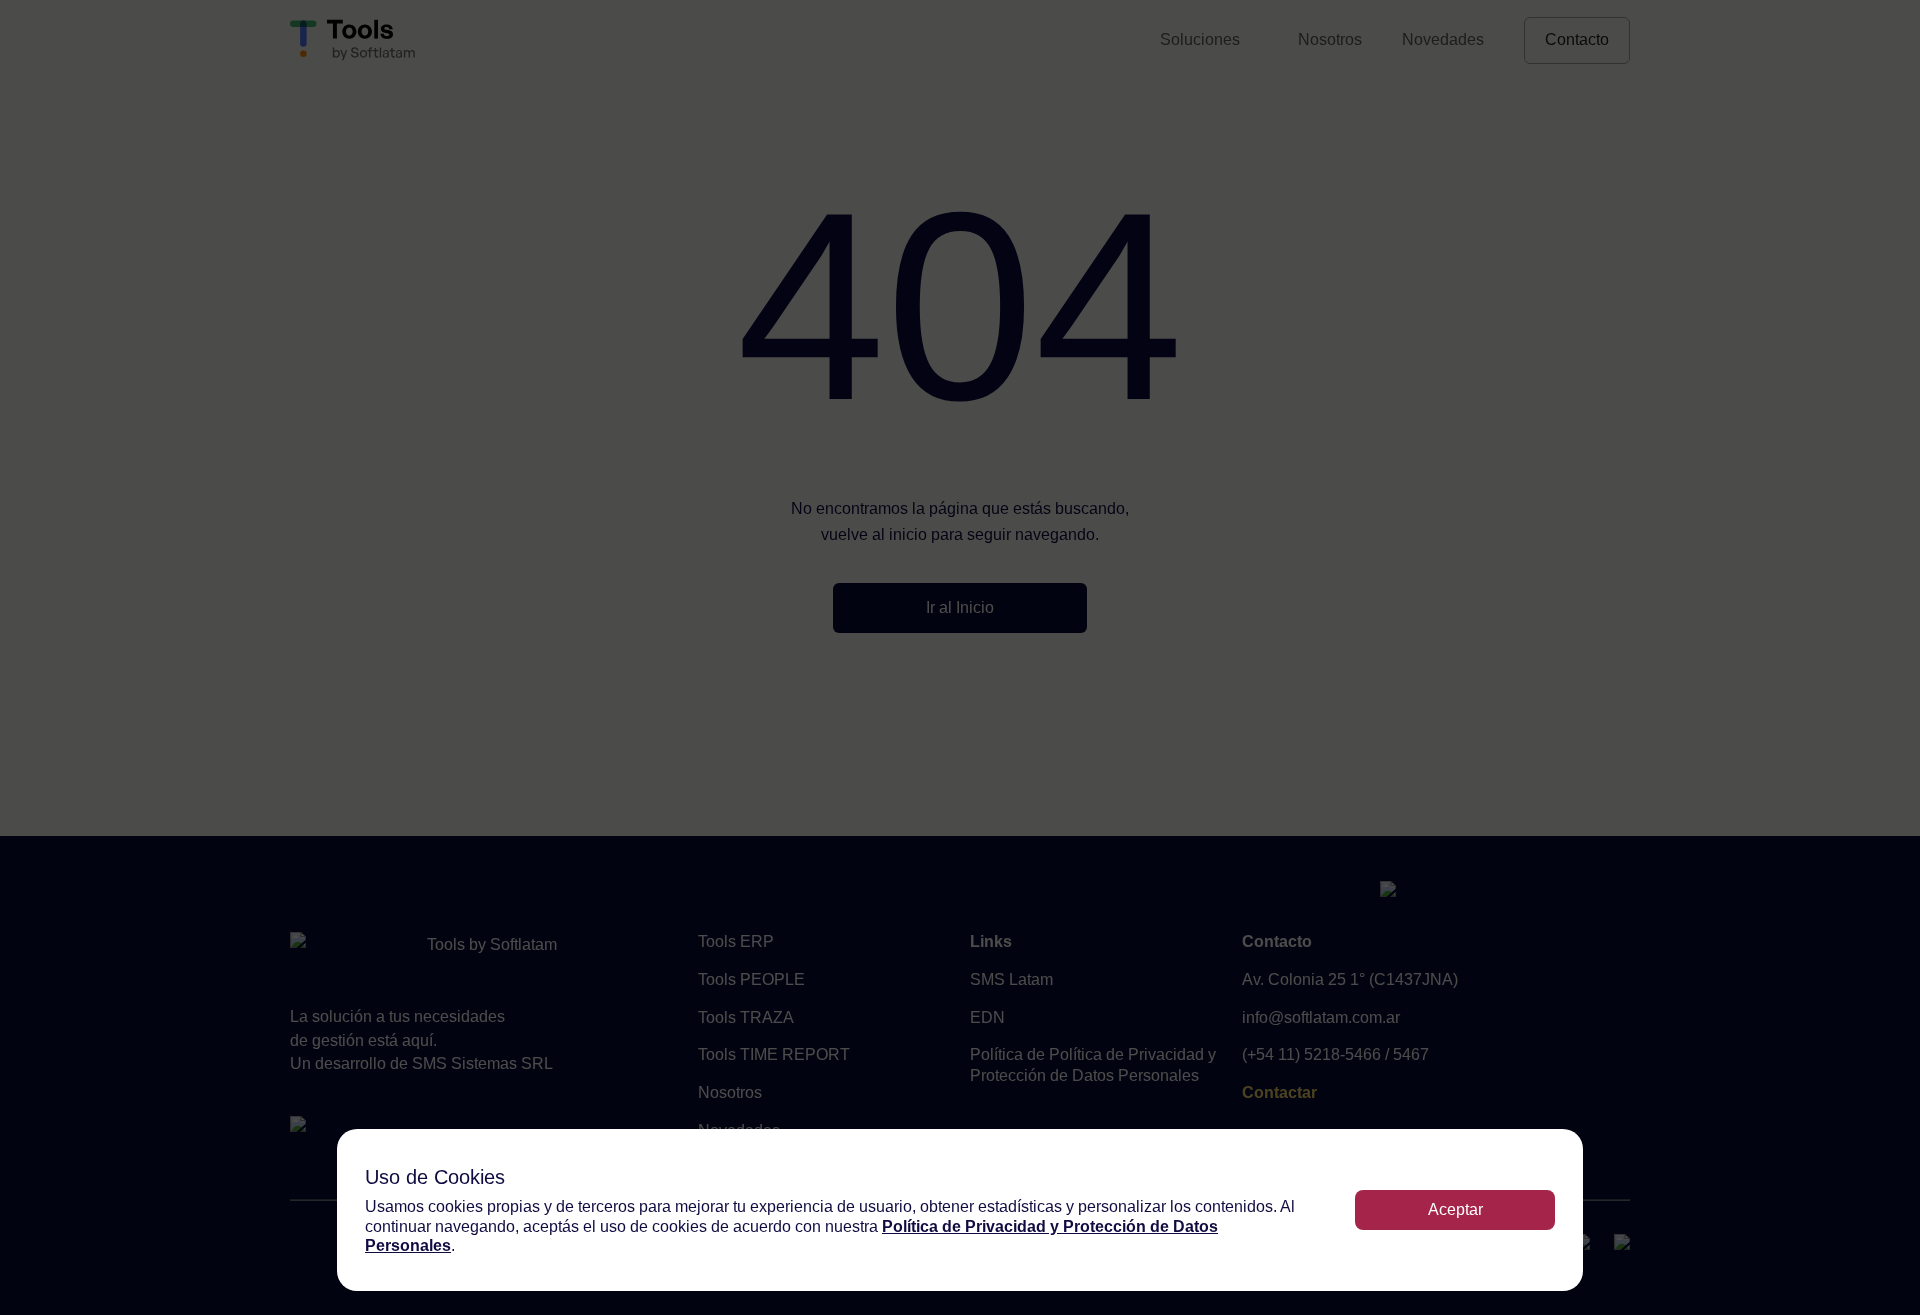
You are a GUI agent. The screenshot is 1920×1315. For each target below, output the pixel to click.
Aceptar (1455, 1209)
